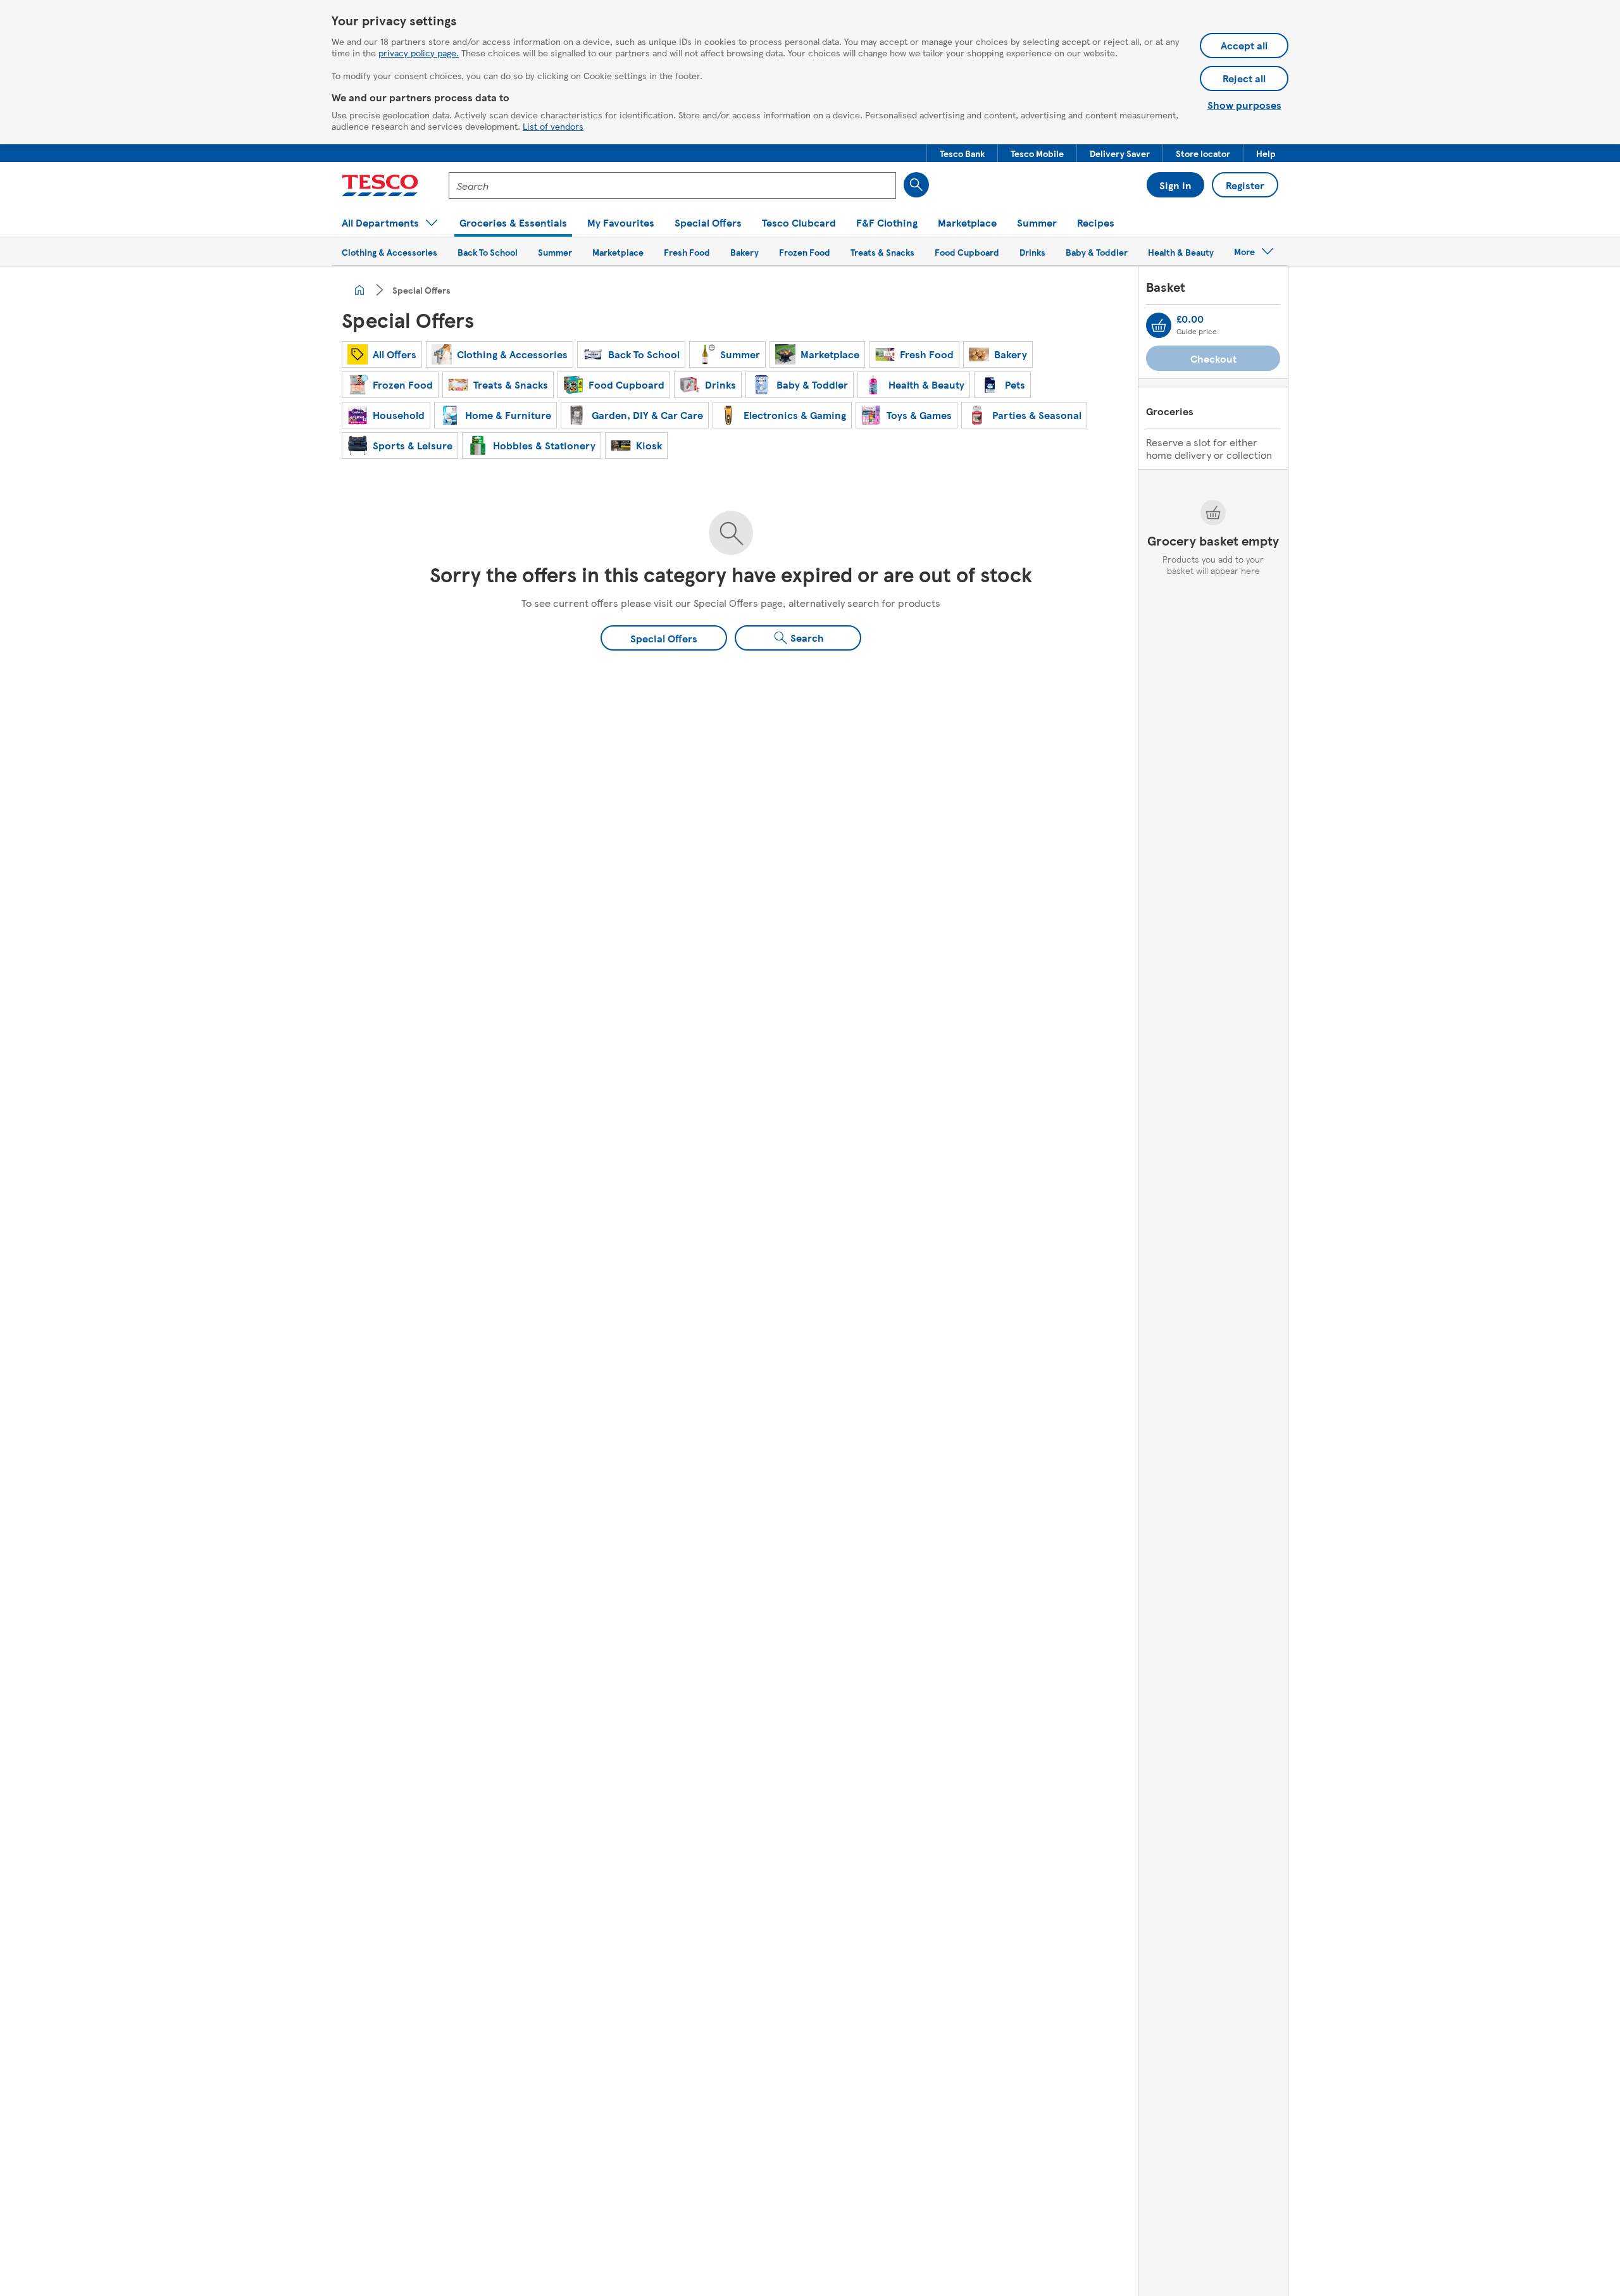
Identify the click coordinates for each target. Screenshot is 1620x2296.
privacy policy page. (419, 53)
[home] (359, 290)
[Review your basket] (1159, 325)
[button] (962, 153)
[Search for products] (916, 185)
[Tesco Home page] (380, 185)
